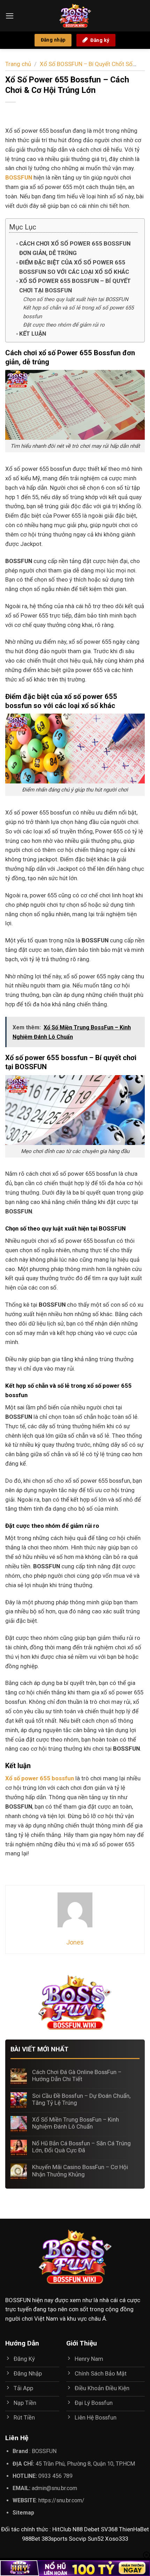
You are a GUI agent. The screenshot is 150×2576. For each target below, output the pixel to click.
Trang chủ (18, 64)
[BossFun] (75, 16)
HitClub (62, 2529)
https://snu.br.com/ (61, 2500)
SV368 (109, 2529)
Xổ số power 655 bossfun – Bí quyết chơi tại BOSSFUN (75, 286)
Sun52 (96, 2539)
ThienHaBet (134, 2529)
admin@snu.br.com (54, 2488)
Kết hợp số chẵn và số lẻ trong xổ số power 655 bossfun (78, 312)
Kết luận (33, 334)
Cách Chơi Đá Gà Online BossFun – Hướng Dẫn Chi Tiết (77, 2075)
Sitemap (23, 2513)
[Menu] (10, 16)
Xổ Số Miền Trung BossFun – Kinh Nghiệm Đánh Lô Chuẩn (76, 2123)
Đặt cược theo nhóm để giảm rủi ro (64, 325)
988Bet (31, 2539)
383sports (54, 2539)
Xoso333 (117, 2539)
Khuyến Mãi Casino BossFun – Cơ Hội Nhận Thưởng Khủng (80, 2170)
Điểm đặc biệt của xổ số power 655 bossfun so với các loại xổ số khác (74, 267)
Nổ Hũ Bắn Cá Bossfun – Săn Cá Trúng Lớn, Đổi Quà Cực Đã (81, 2147)
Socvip (77, 2539)
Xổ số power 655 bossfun (40, 1778)
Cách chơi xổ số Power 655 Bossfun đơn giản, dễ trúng (75, 248)
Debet (92, 2529)
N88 (78, 2529)
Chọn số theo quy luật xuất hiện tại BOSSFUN (76, 299)
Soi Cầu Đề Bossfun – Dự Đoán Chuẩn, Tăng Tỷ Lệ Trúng (81, 2099)
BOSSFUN (18, 2300)
